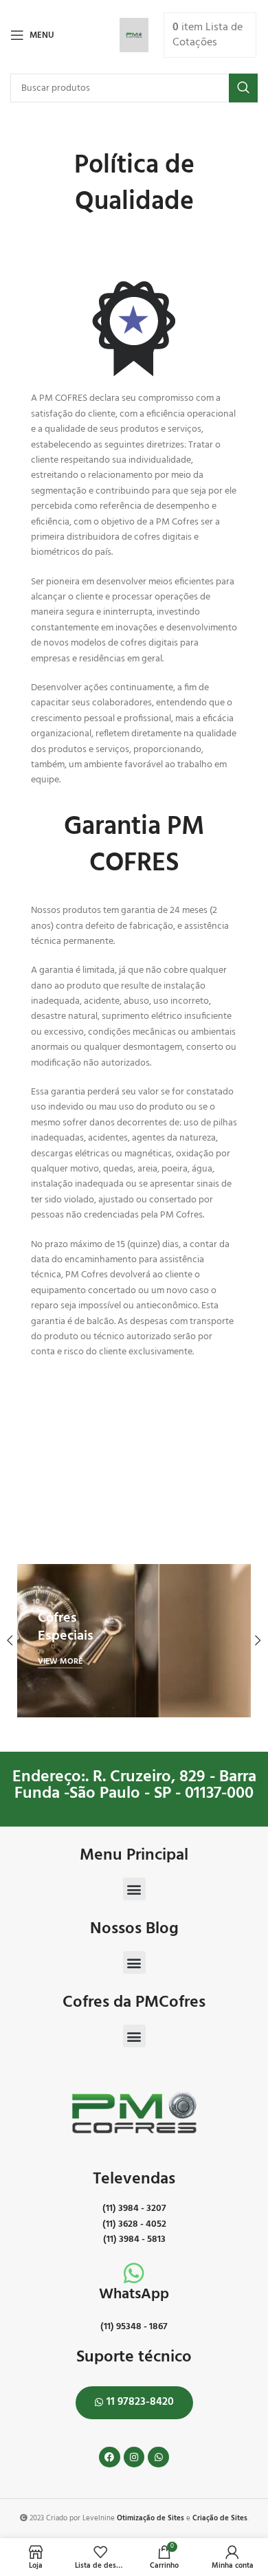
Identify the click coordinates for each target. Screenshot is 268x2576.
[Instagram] (134, 2457)
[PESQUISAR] (243, 88)
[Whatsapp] (158, 2457)
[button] (134, 1889)
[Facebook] (110, 2457)
